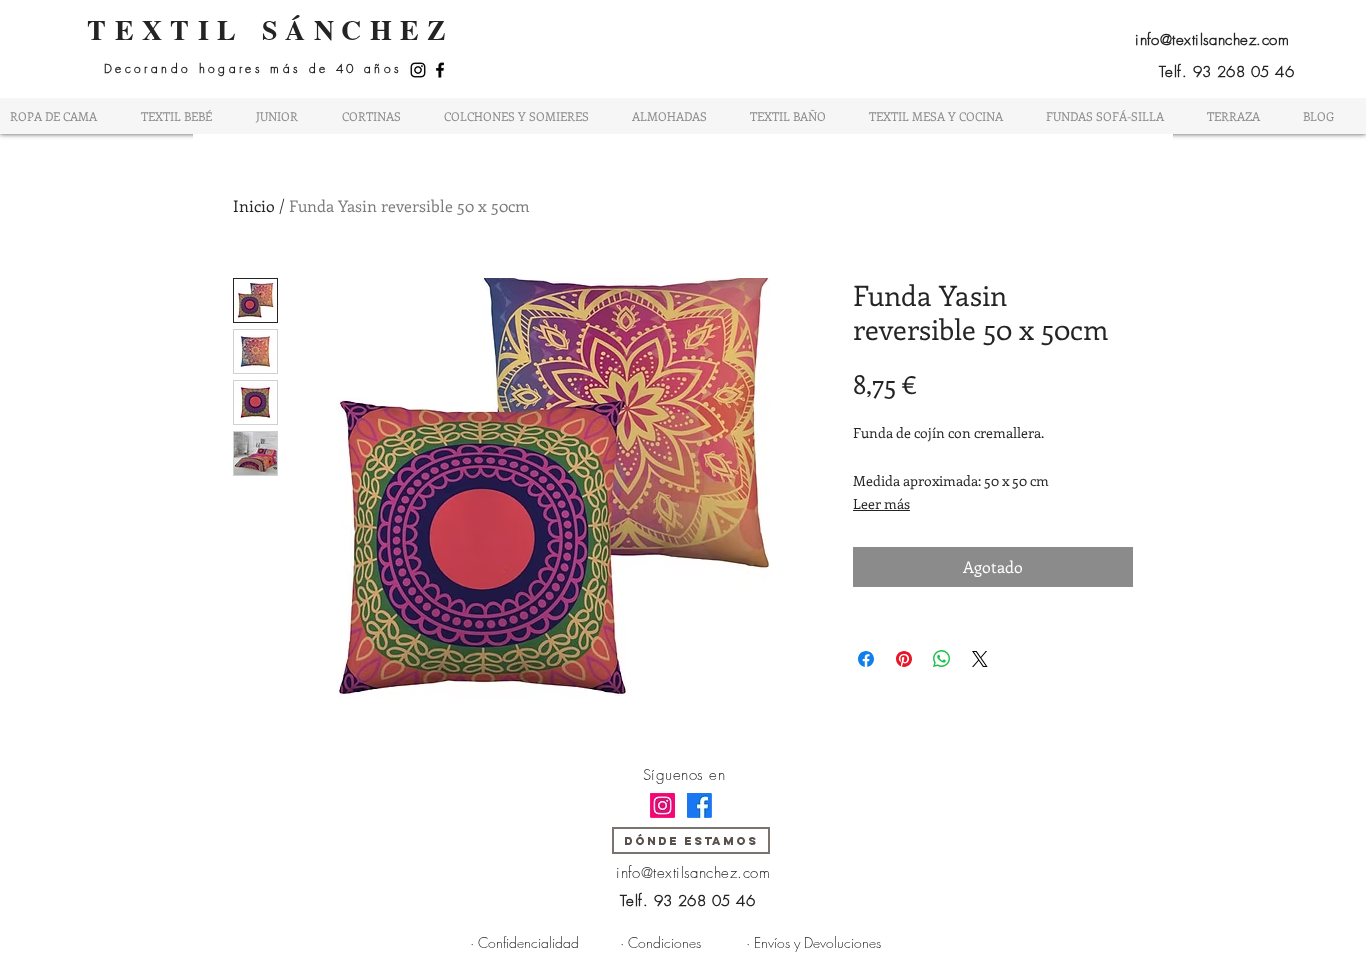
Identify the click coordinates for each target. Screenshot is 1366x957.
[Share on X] (980, 659)
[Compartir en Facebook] (866, 659)
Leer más (881, 503)
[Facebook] (440, 70)
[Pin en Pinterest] (904, 659)
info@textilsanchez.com (1212, 40)
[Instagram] (418, 70)
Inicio (254, 205)
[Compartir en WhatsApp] (942, 659)
